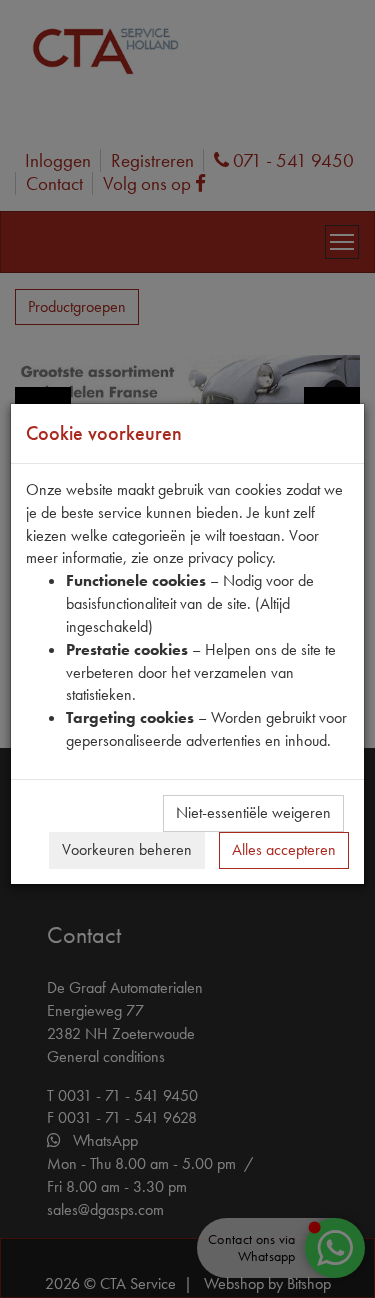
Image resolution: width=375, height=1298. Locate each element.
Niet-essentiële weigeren (253, 812)
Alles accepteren (284, 849)
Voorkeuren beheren (127, 849)
